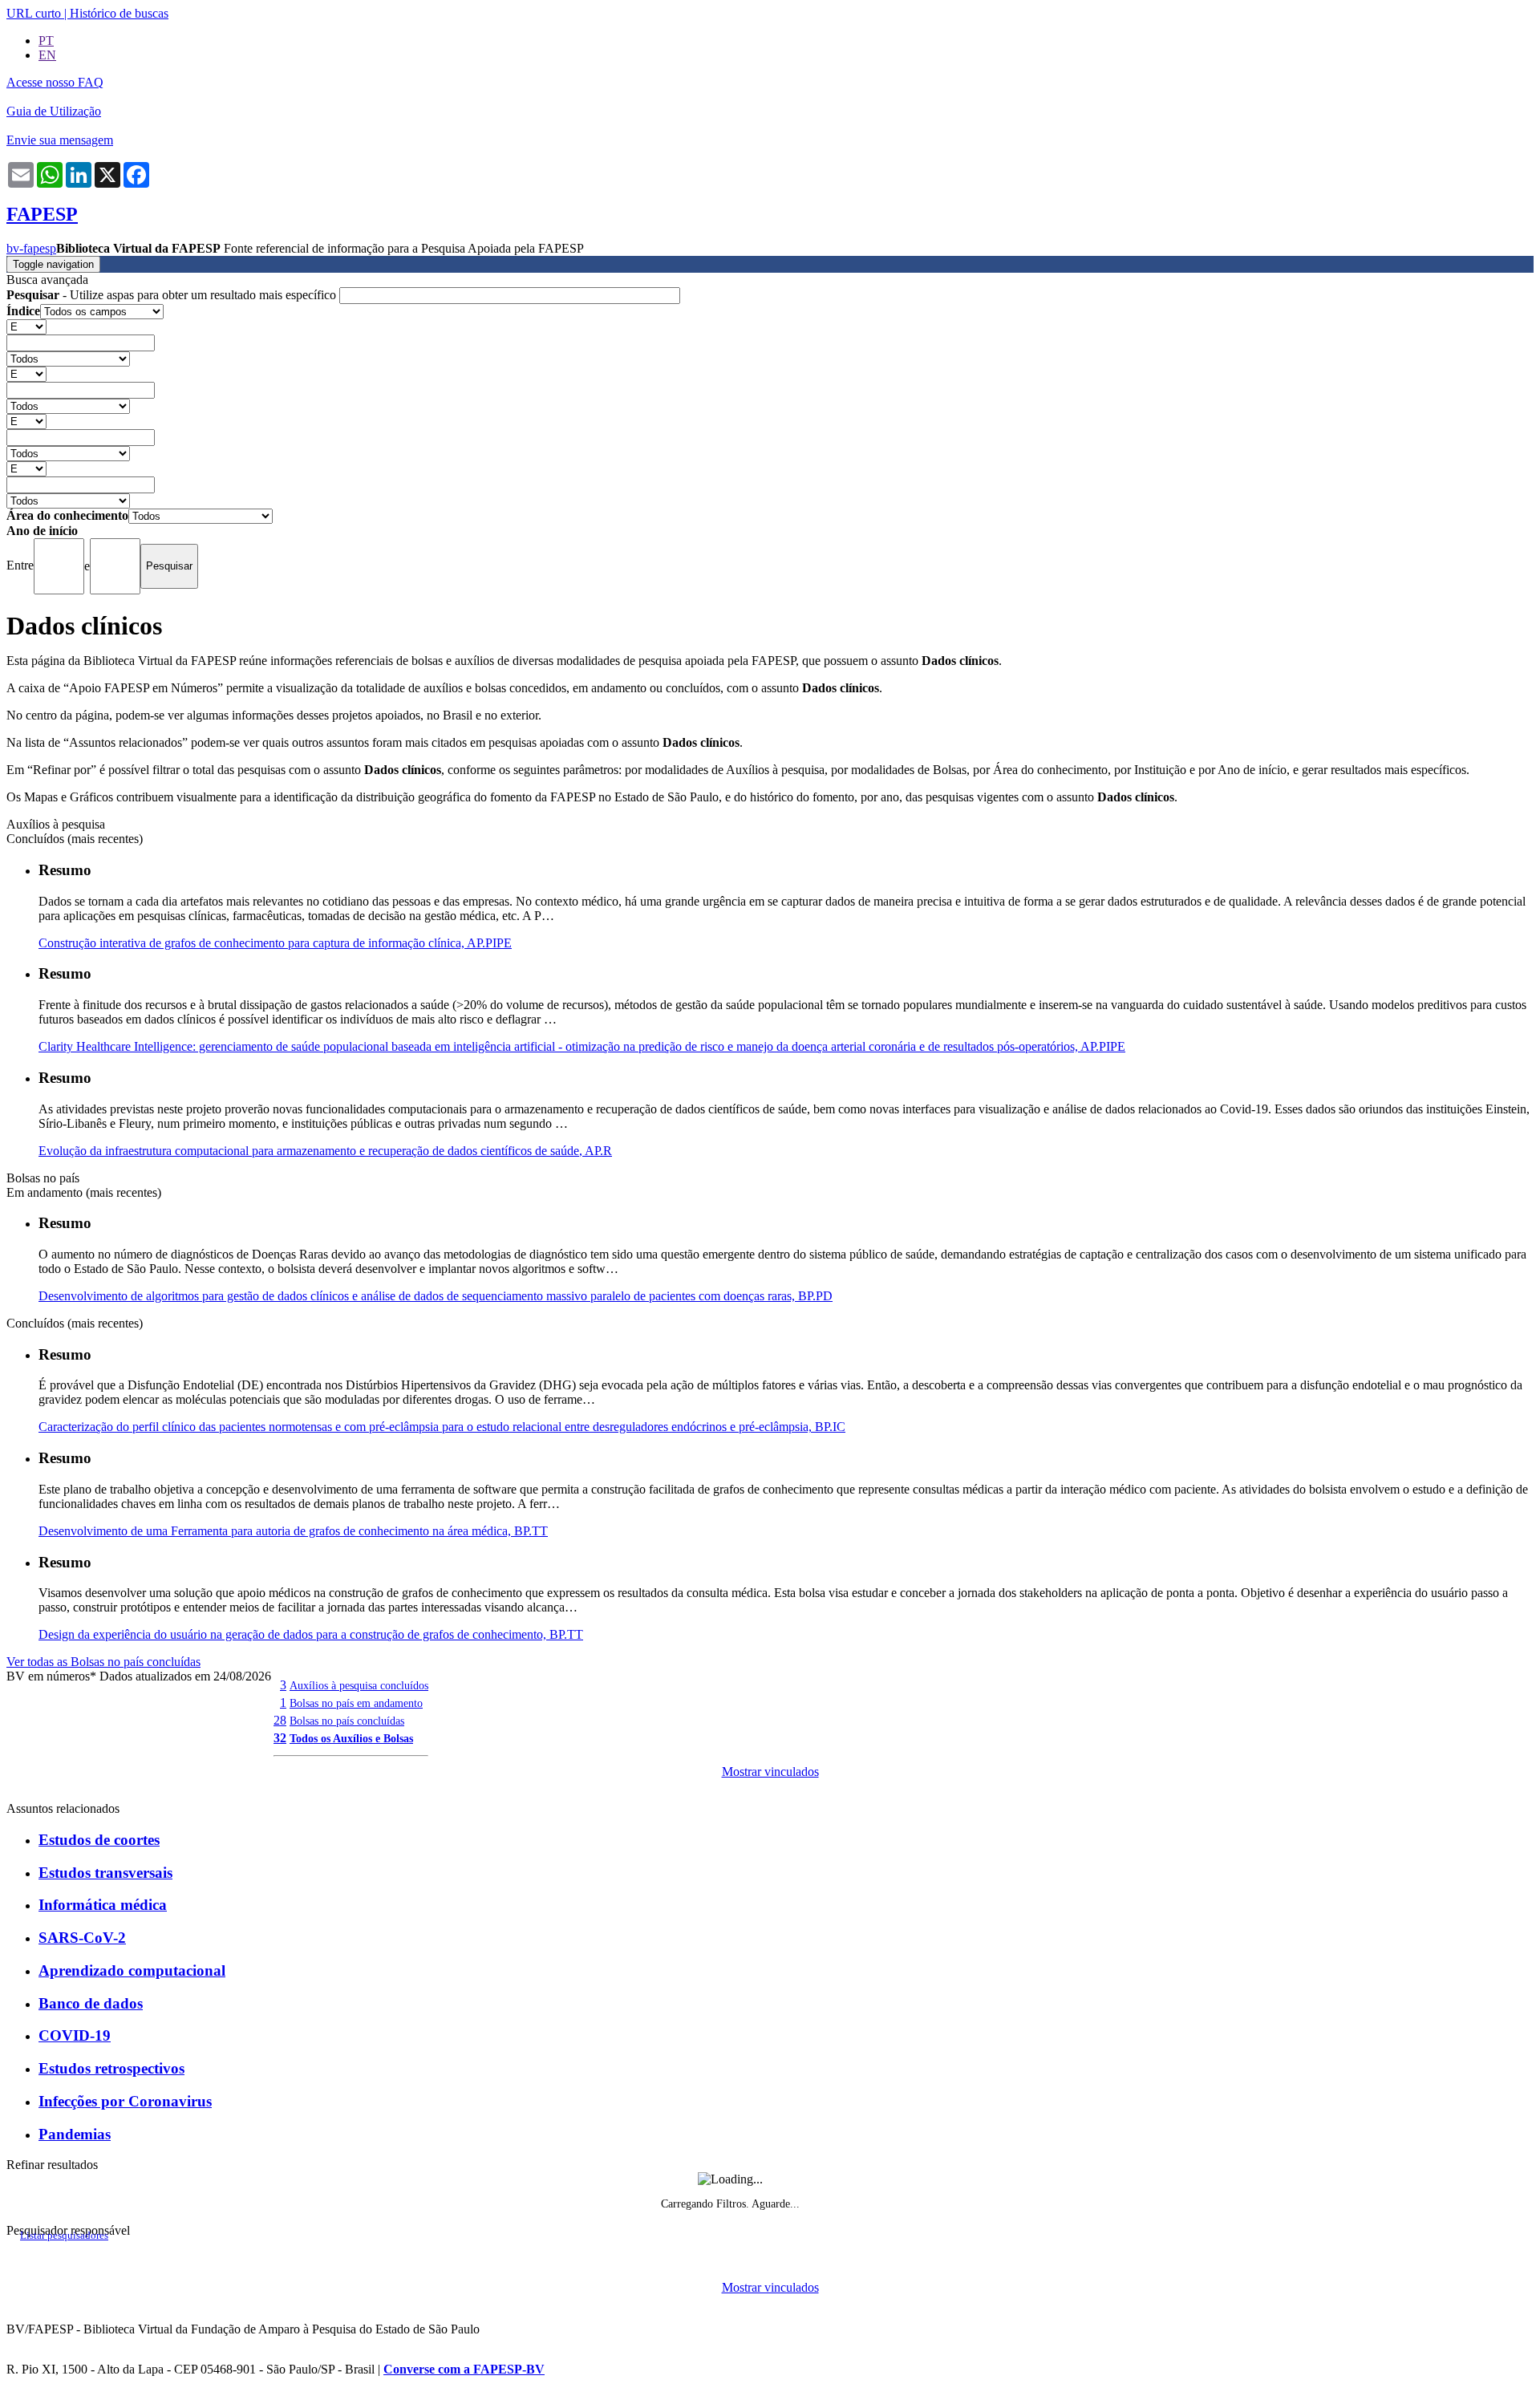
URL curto (34, 13)
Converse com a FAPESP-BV (464, 2369)
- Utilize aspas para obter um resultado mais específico (173, 295)
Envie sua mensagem (60, 140)
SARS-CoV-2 (82, 1938)
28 (280, 1720)
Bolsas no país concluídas (347, 1721)
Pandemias (75, 2134)
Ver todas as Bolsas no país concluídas (103, 1662)
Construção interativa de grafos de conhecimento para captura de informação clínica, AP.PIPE (275, 943)
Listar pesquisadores (64, 2236)
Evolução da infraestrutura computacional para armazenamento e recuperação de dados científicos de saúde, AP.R (325, 1151)
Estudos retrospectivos (111, 2068)
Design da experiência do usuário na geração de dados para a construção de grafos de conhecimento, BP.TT (311, 1634)
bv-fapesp (31, 248)
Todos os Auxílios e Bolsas (351, 1738)
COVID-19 (75, 2035)
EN (47, 55)
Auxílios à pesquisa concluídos (359, 1685)
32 (280, 1738)
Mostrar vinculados (770, 1772)
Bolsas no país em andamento (356, 1703)
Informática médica (103, 1905)
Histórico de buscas (119, 13)
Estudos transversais (105, 1873)
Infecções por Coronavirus (125, 2101)
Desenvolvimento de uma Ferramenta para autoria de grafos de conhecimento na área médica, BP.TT (293, 1531)
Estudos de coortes (99, 1840)
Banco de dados (91, 2003)
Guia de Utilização (54, 111)
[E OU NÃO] (26, 326)
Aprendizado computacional (132, 1970)
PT (46, 41)
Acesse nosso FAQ (55, 82)
